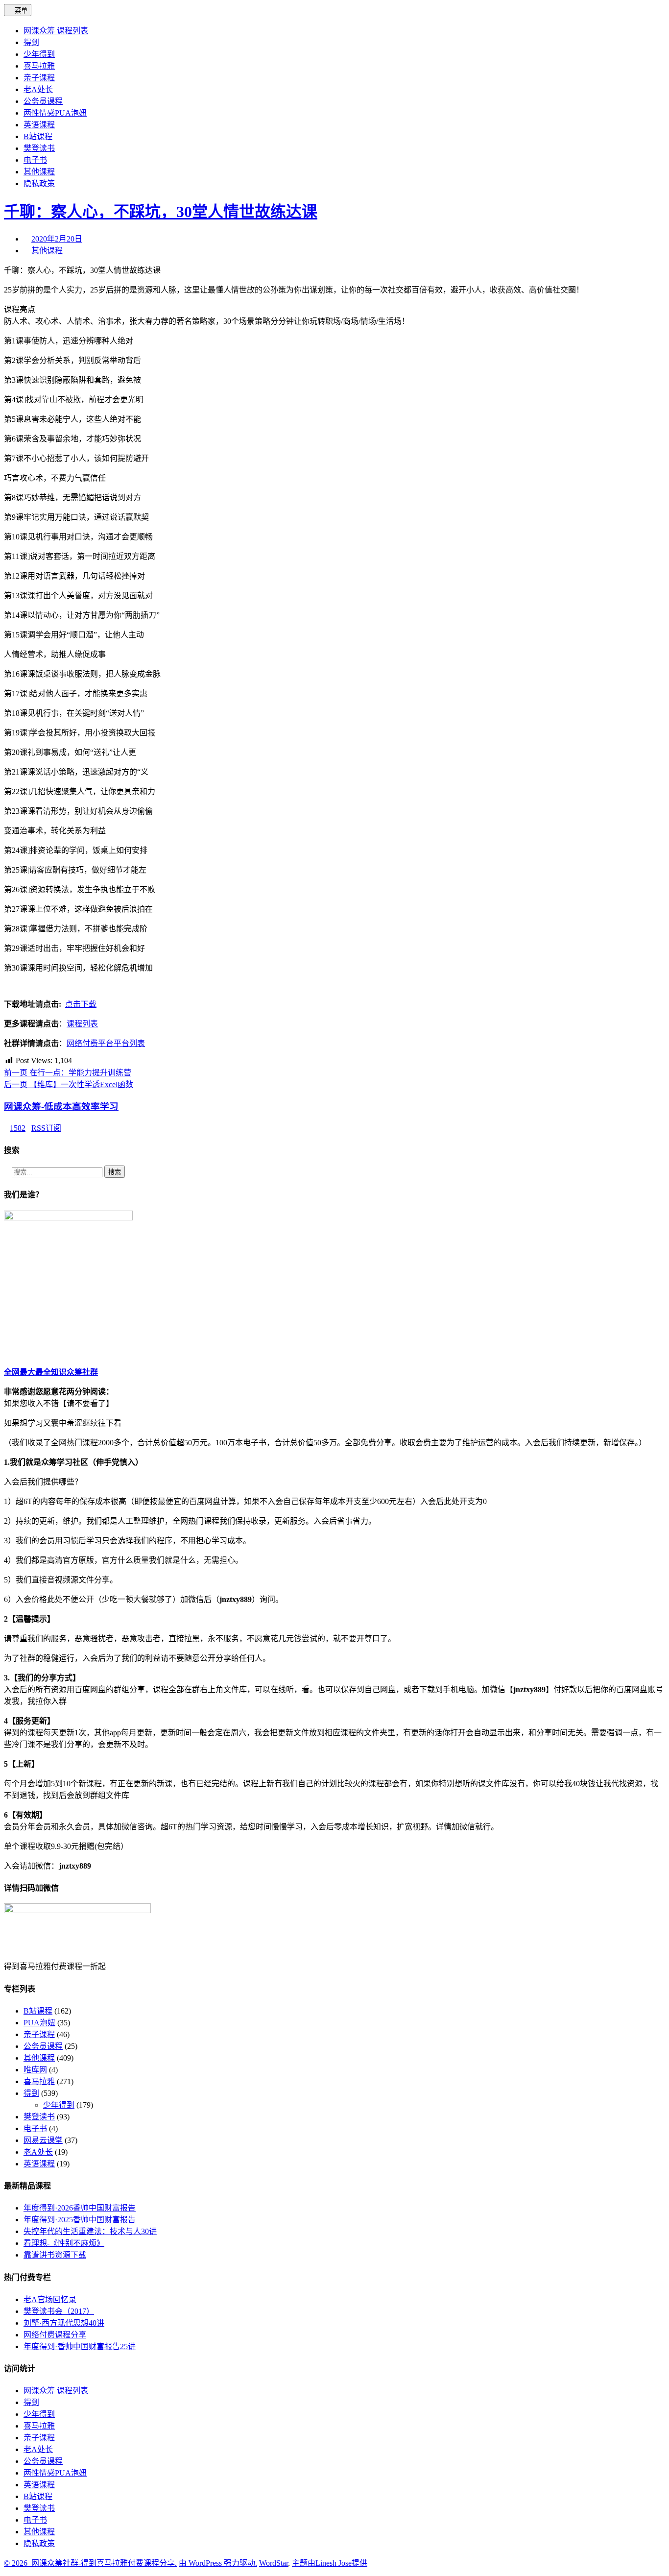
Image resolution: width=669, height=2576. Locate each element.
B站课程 (38, 2011)
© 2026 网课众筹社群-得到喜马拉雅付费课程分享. (90, 2563)
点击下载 (81, 1004)
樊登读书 (39, 2117)
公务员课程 (43, 2046)
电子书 (35, 2128)
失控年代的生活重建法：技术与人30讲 (90, 2231)
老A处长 (38, 2152)
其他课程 (47, 251)
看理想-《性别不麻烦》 (64, 2243)
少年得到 (59, 2105)
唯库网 (35, 2070)
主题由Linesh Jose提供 (330, 2563)
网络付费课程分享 (55, 2335)
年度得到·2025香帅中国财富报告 (80, 2220)
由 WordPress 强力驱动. (218, 2563)
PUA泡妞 (39, 2023)
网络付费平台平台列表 (106, 1043)
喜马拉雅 (39, 2081)
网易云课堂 (43, 2140)
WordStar (274, 2563)
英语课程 (39, 2164)
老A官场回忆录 (50, 2299)
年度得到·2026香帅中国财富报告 (80, 2208)
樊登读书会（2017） (59, 2311)
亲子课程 (39, 2034)
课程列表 (82, 1024)
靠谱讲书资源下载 (55, 2255)
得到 (31, 2093)
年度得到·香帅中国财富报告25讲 (80, 2346)
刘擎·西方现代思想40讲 (64, 2323)
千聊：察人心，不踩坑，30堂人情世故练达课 (161, 212)
